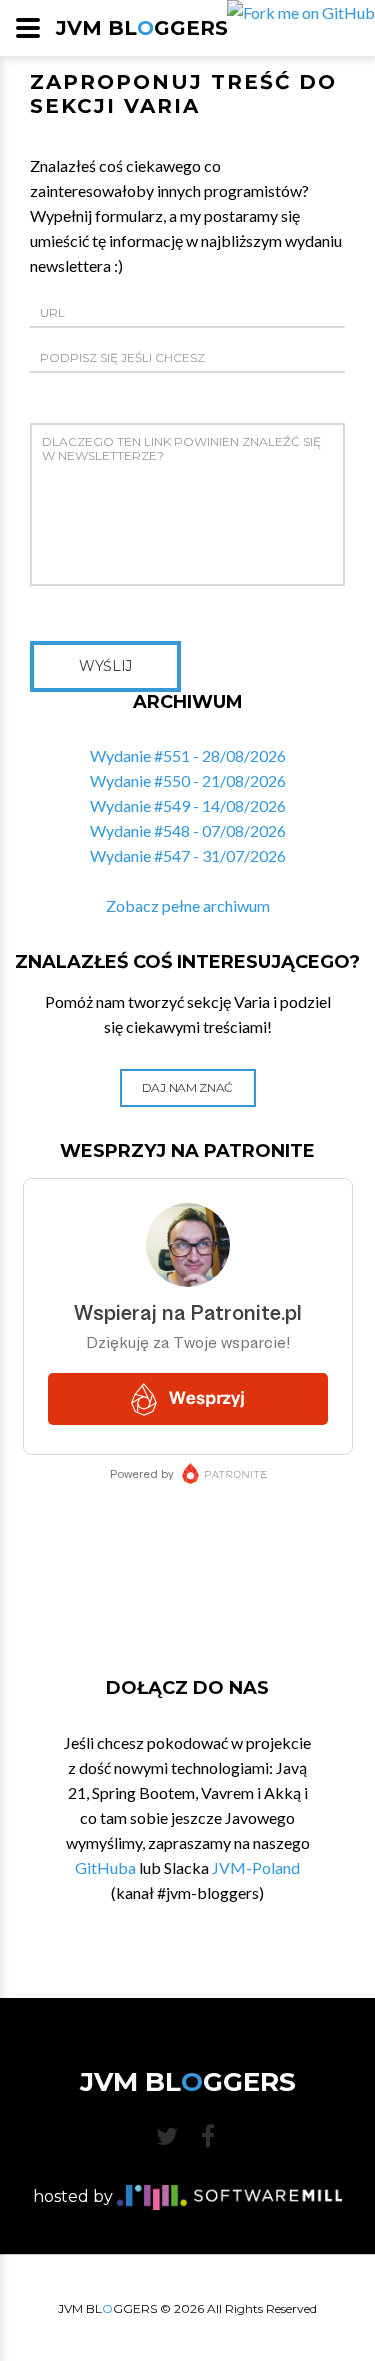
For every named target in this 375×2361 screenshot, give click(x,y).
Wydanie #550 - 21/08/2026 (188, 780)
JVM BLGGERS (142, 28)
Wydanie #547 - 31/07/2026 (188, 855)
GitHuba (105, 1867)
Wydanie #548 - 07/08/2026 (188, 830)
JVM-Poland (256, 1867)
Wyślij (105, 666)
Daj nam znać (187, 1087)
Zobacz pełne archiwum (188, 905)
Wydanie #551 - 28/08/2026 (188, 755)
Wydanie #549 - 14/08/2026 (188, 805)
